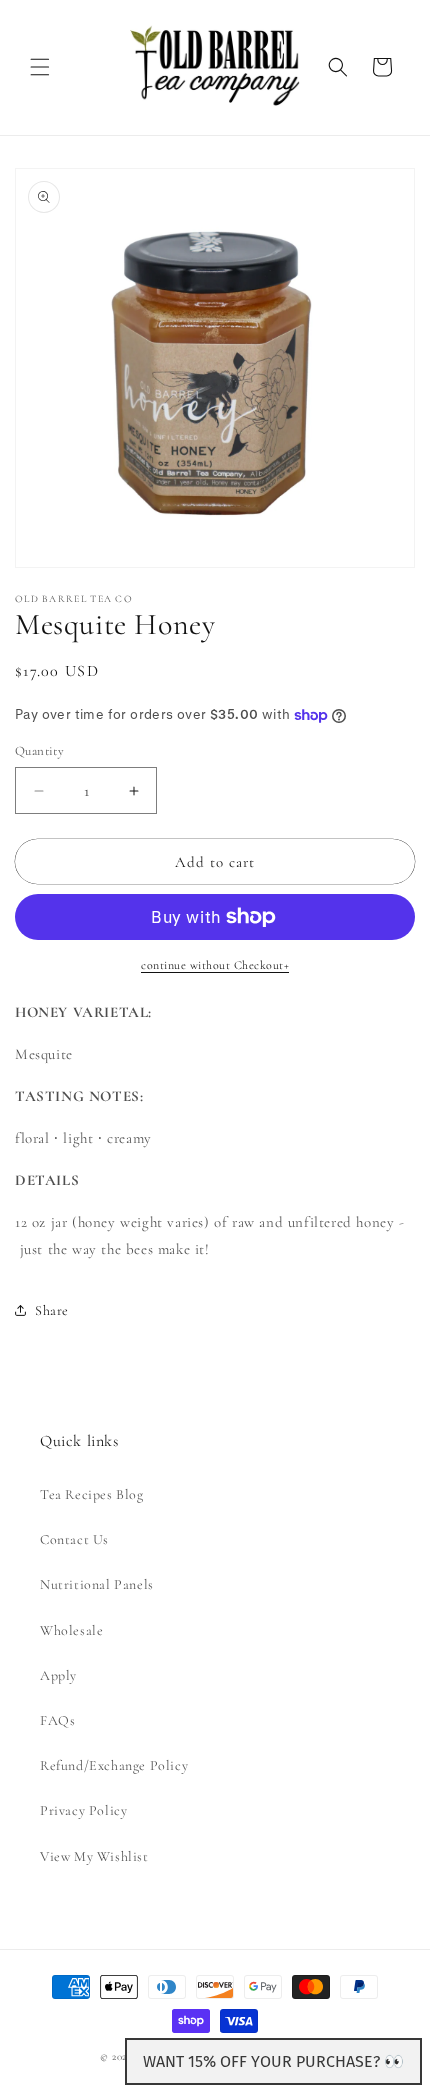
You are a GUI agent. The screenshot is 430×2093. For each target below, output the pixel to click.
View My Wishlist (94, 1856)
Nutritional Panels (97, 1584)
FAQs (57, 1720)
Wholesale (71, 1630)
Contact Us (74, 1539)
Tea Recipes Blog (92, 1494)
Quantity (39, 751)
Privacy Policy (83, 1810)
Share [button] (52, 1310)
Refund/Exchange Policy (114, 1765)
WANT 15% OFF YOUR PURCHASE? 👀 (273, 2061)
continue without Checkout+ (215, 965)
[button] (40, 67)
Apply (58, 1675)
